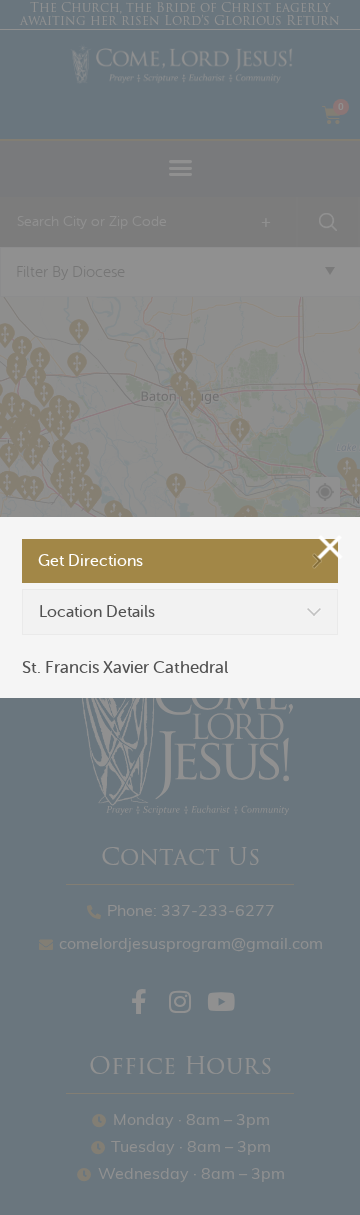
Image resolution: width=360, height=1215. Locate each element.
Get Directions (90, 561)
